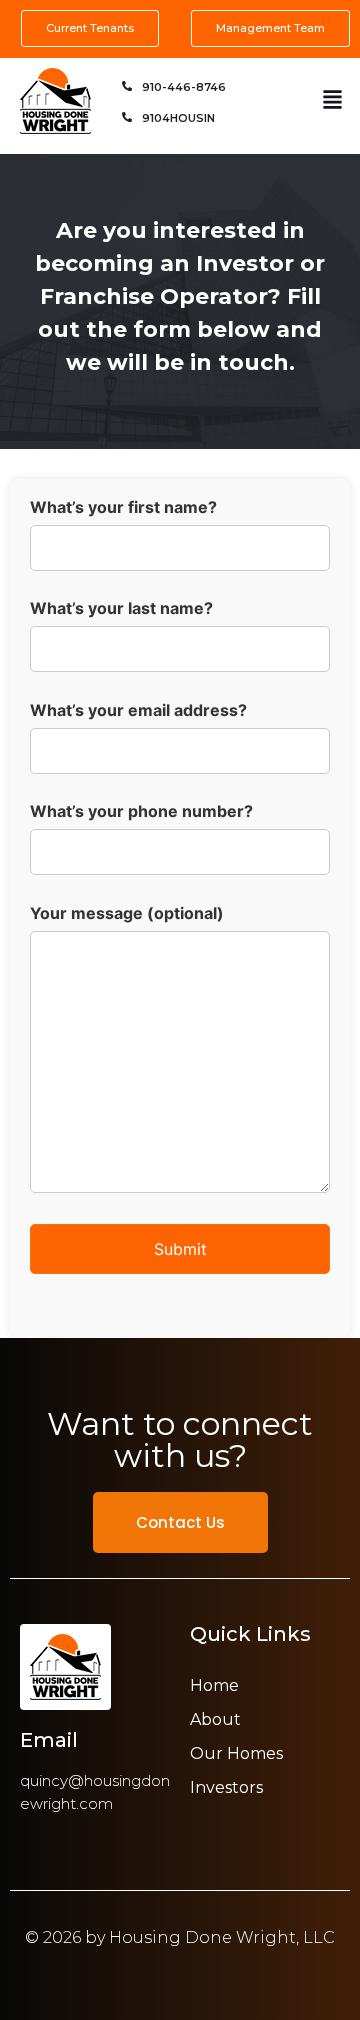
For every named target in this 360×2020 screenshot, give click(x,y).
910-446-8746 (184, 87)
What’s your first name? (123, 508)
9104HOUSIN (178, 118)
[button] (332, 101)
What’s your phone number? (141, 812)
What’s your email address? (138, 711)
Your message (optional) (127, 914)
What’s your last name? (121, 609)
